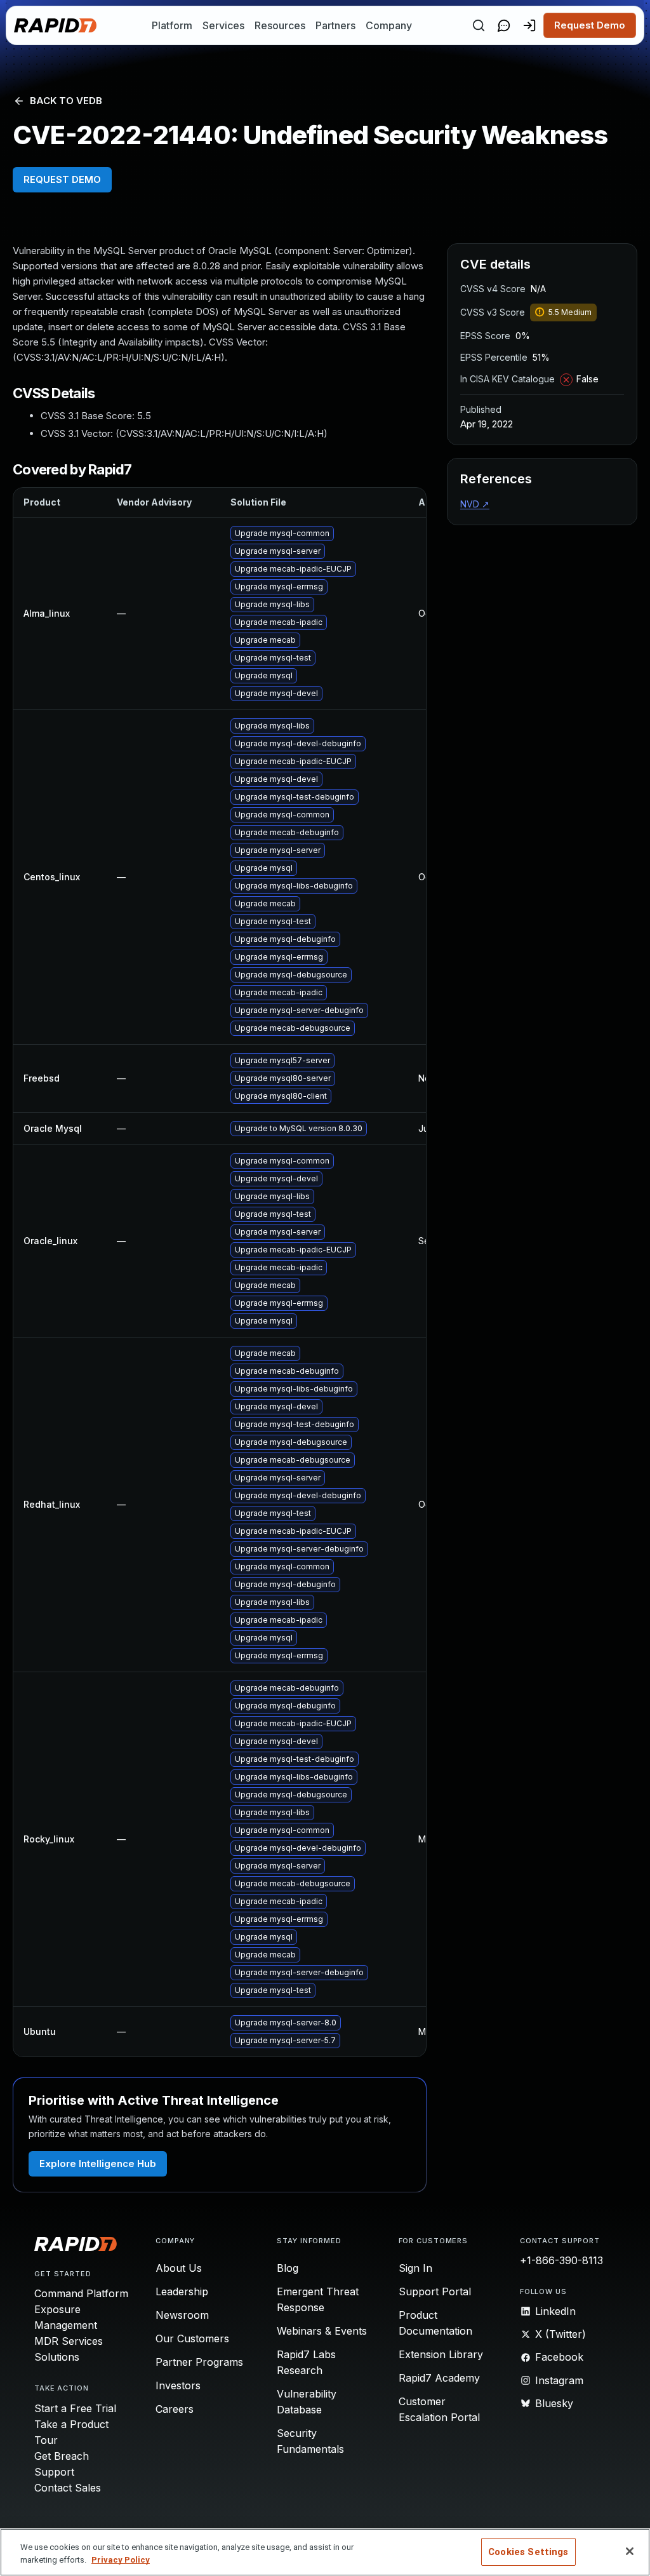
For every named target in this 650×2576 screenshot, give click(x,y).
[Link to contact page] (504, 25)
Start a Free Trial (75, 2408)
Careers (175, 2409)
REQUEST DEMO (62, 179)
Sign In (415, 2268)
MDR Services (69, 2341)
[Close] (630, 2551)
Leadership (182, 2291)
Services (223, 25)
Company (389, 25)
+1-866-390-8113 (561, 2260)
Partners (335, 25)
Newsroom (182, 2315)
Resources (280, 25)
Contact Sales (68, 2488)
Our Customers (192, 2338)
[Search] (479, 25)
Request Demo (590, 25)
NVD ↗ (475, 504)
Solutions (57, 2357)
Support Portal (435, 2291)
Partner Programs (199, 2362)
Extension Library (441, 2354)
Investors (178, 2385)
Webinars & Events (322, 2331)
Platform (172, 25)
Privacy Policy (121, 2560)
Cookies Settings (528, 2552)
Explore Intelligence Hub (98, 2163)
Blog (288, 2268)
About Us (179, 2268)
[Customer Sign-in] (529, 25)
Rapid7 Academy (439, 2378)
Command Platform (81, 2293)
